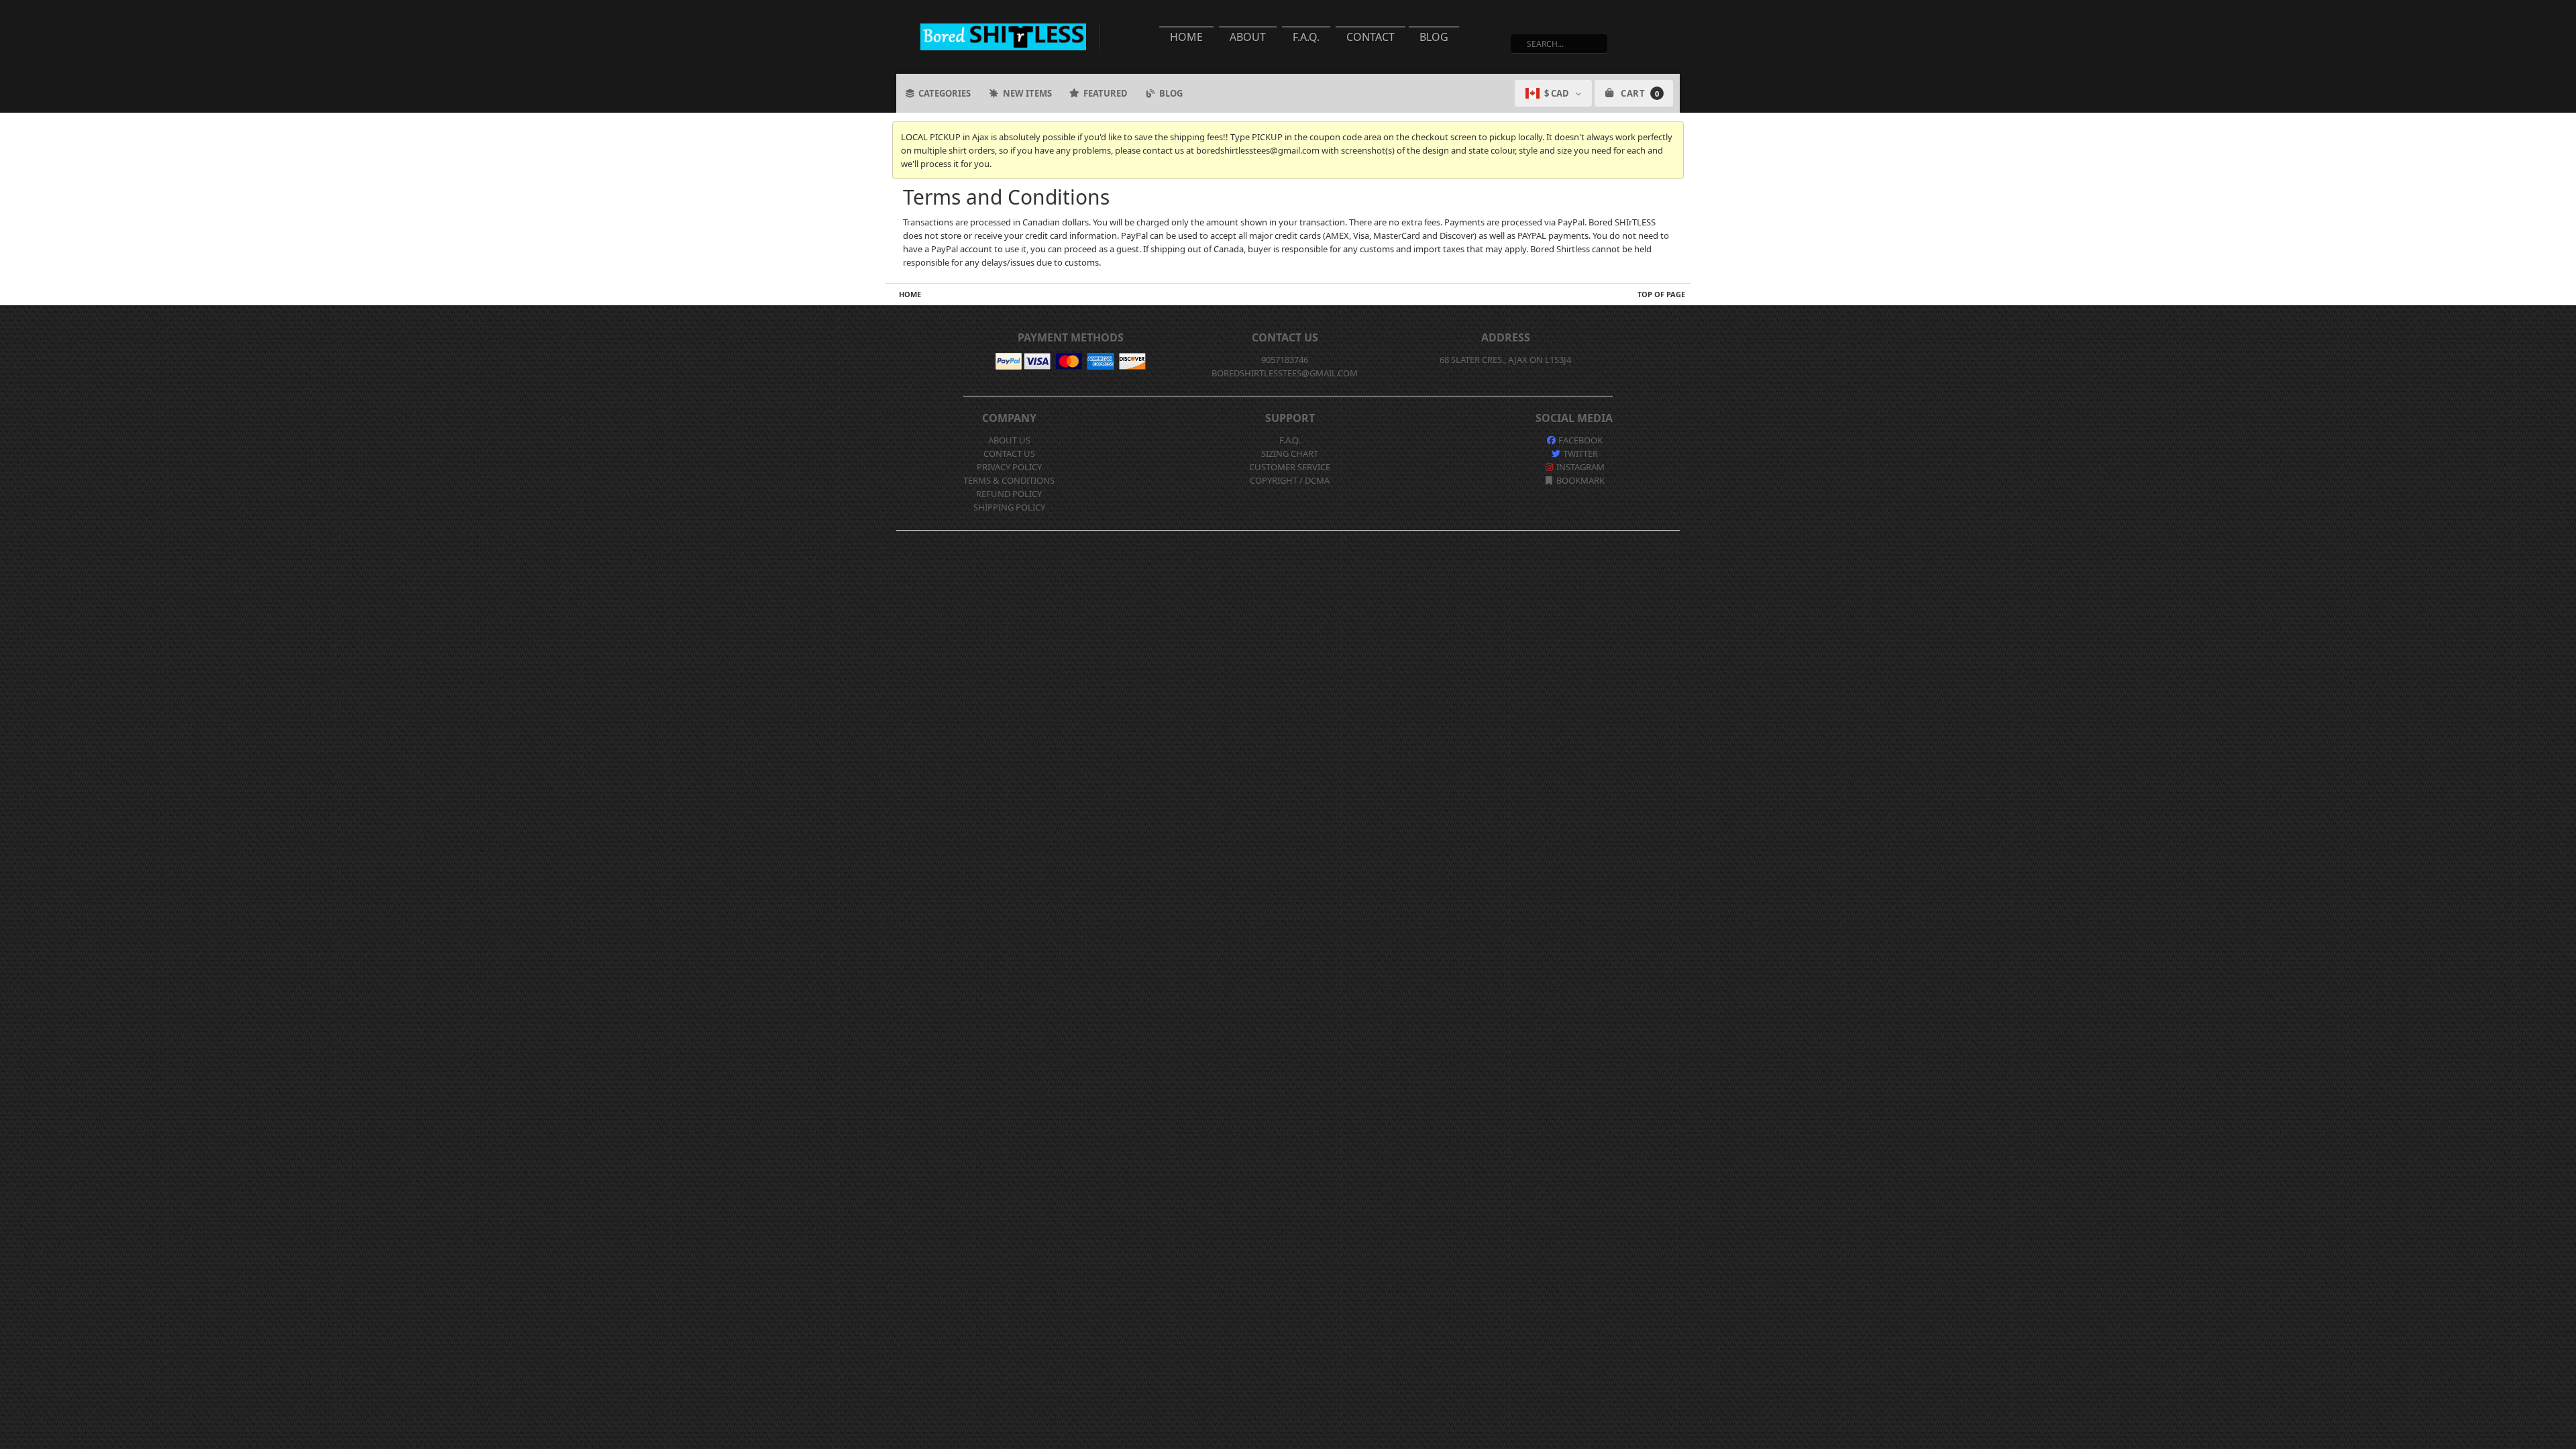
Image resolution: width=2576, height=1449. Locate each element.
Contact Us (1009, 453)
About (1248, 37)
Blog (1434, 37)
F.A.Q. (1306, 37)
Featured (1106, 93)
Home (1186, 37)
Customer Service (1290, 467)
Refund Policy (1009, 494)
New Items (1027, 93)
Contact (1371, 37)
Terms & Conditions (1009, 480)
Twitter (1579, 453)
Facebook (1579, 440)
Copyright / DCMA (1290, 480)
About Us (1009, 440)
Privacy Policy (1009, 467)
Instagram (1579, 467)
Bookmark (1579, 480)
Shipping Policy (1009, 507)
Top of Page (1661, 294)
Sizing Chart (1290, 453)
